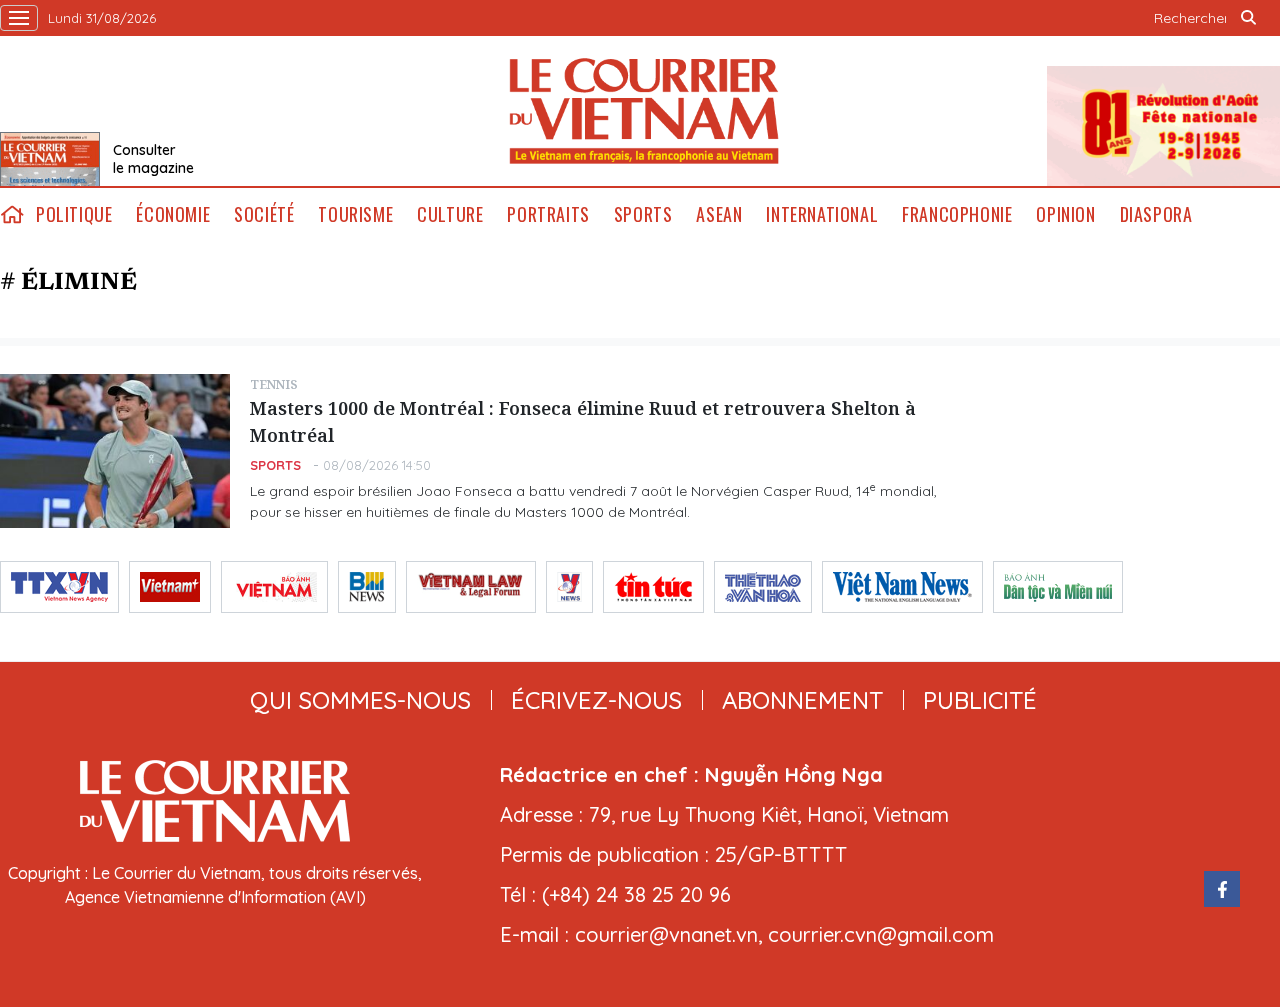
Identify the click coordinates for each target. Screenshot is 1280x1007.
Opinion (1065, 214)
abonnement (802, 700)
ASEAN (719, 214)
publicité (980, 700)
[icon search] (1248, 18)
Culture (450, 214)
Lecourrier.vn (644, 111)
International (822, 214)
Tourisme (355, 214)
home (12, 214)
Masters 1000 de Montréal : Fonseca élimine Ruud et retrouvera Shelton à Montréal (583, 421)
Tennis (274, 384)
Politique (74, 214)
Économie (173, 214)
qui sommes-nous (360, 700)
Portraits (548, 214)
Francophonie (957, 214)
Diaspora (1156, 214)
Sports (643, 214)
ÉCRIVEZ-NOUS (596, 700)
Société (264, 214)
